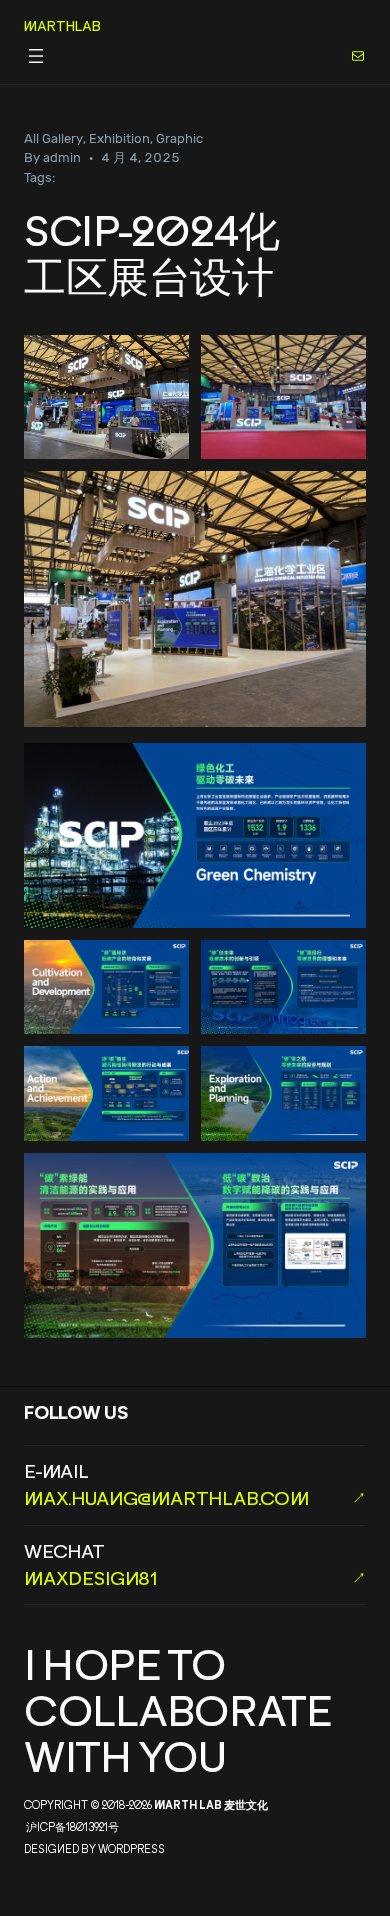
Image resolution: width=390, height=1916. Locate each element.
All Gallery (53, 138)
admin (62, 157)
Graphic (179, 138)
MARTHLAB (62, 25)
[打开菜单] (36, 56)
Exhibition (119, 138)
